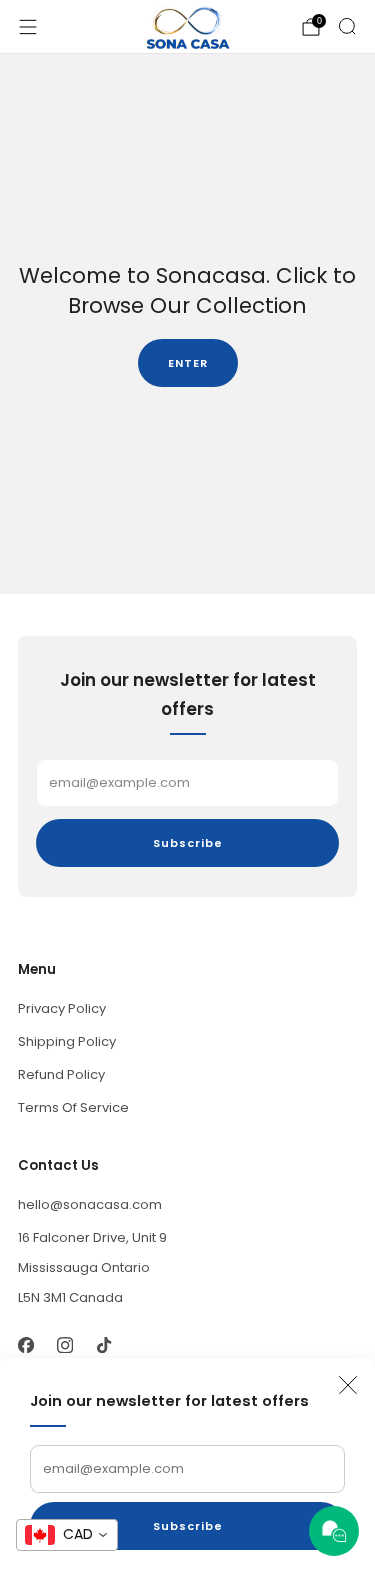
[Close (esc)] (348, 1385)
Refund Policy (61, 1074)
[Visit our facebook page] (25, 1344)
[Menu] (28, 27)
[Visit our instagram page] (64, 1344)
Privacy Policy (62, 1008)
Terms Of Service (73, 1107)
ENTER (188, 363)
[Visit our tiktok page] (103, 1344)
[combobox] (67, 1535)
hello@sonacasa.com (90, 1204)
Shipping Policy (67, 1041)
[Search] (347, 26)
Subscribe (188, 1526)
